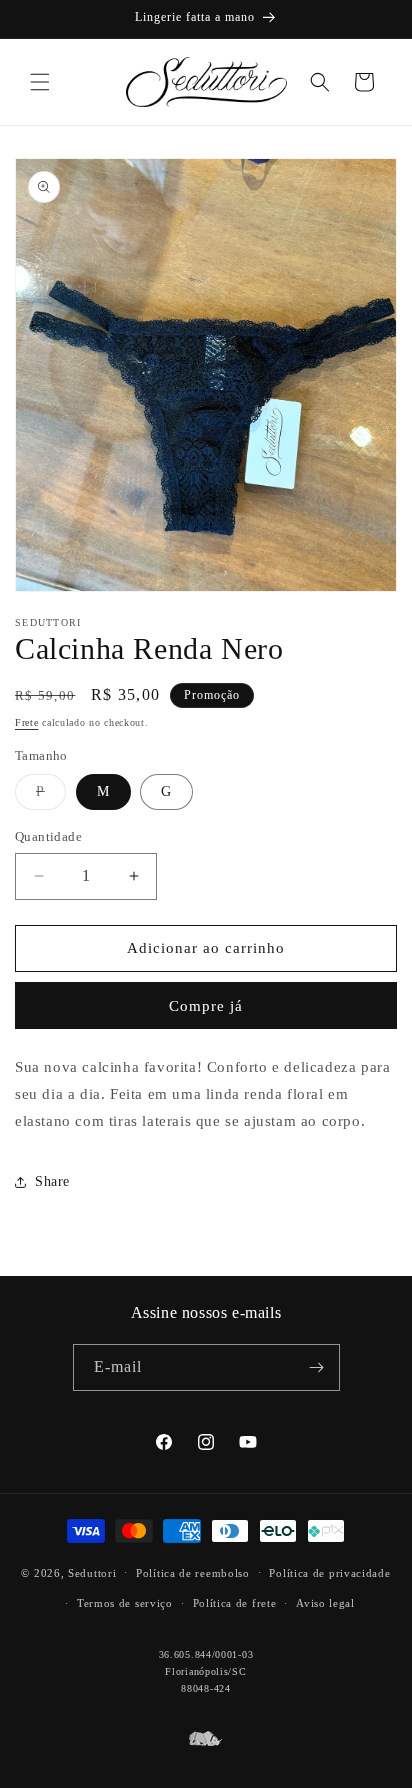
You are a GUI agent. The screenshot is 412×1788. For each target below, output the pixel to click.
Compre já (206, 1006)
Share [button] (52, 1181)
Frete (27, 722)
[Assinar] (317, 1367)
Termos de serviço (125, 1603)
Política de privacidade (329, 1573)
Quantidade (48, 836)
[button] (40, 82)
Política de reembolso (193, 1573)
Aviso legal (325, 1603)
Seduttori (92, 1572)
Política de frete (235, 1603)
